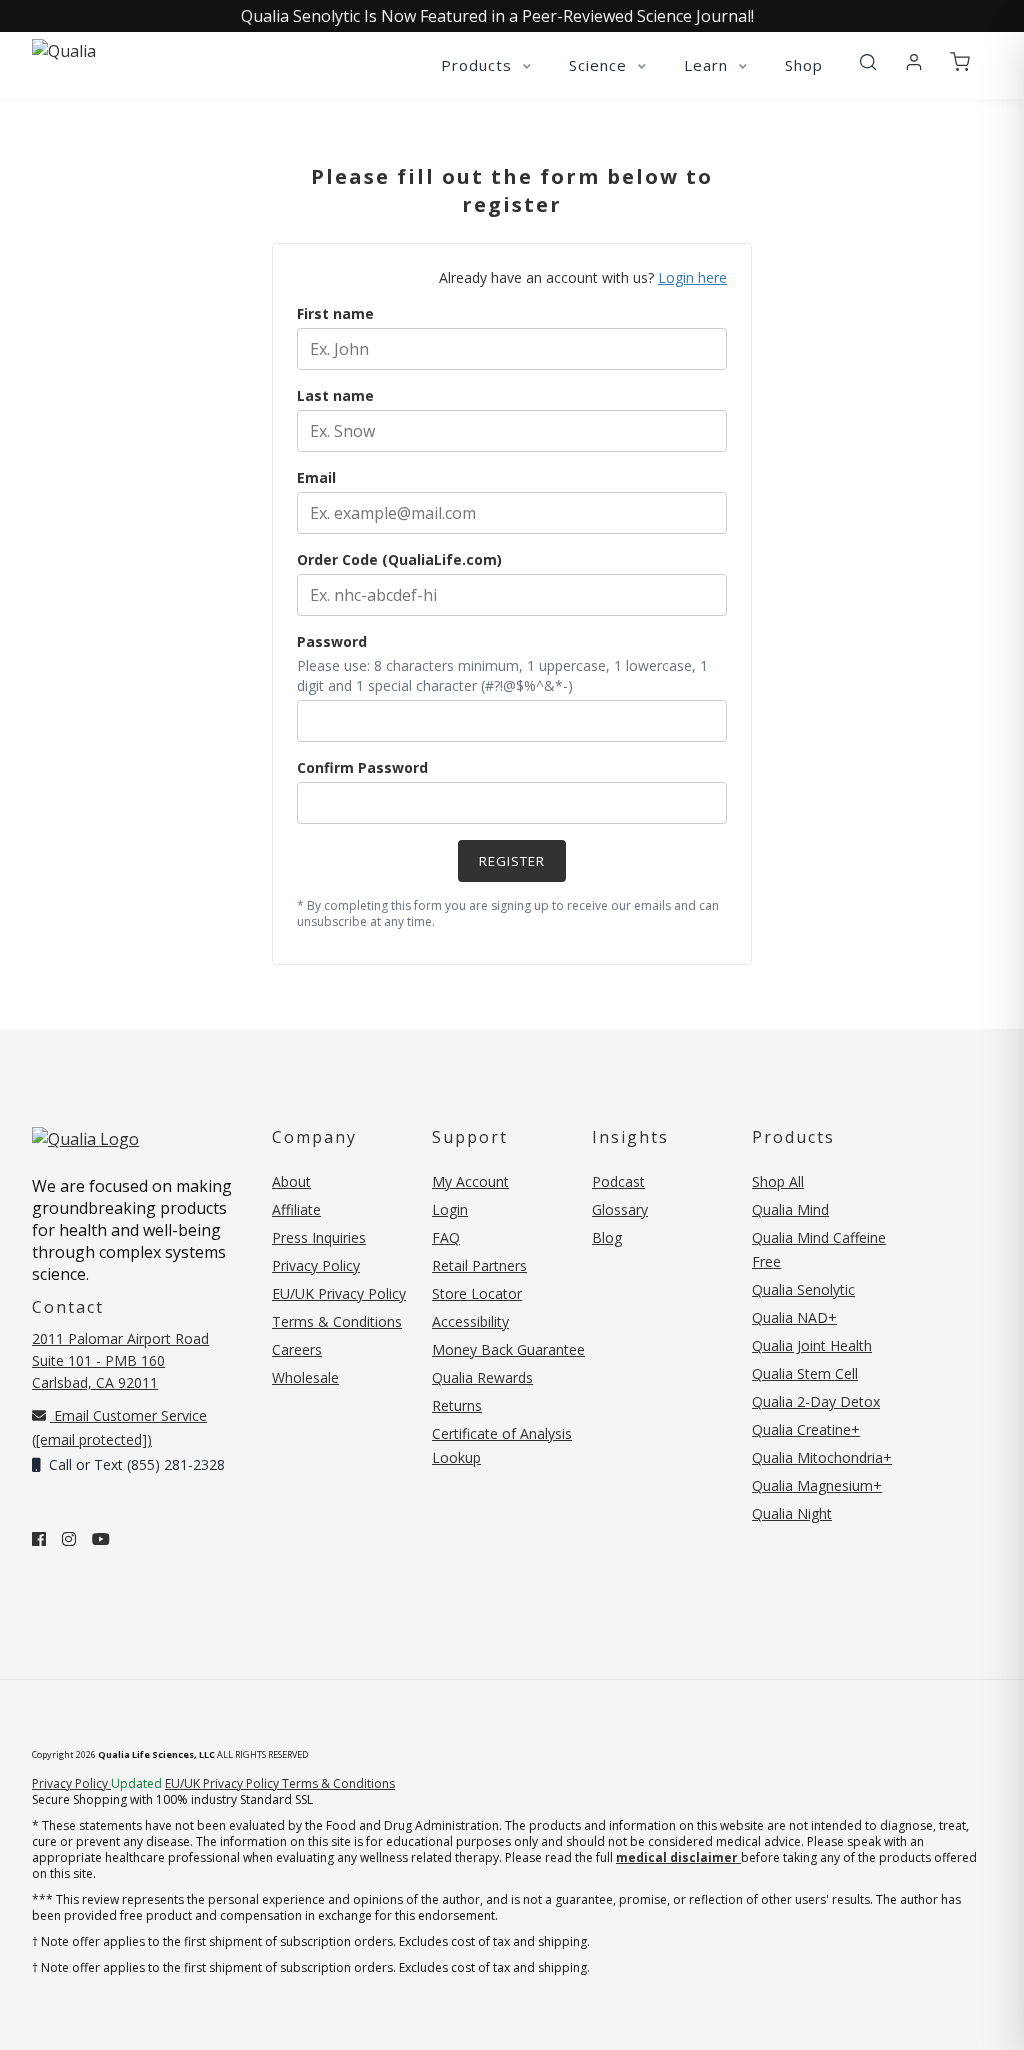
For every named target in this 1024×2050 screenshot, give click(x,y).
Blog (607, 1237)
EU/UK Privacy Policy (339, 1293)
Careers (297, 1349)
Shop (804, 65)
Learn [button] (708, 65)
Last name (335, 395)
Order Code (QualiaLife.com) (399, 559)
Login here (692, 277)
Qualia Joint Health (812, 1345)
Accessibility (470, 1321)
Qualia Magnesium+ (817, 1485)
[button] (868, 63)
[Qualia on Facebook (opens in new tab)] (39, 1539)
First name (335, 313)
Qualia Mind (790, 1209)
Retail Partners (479, 1265)
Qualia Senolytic (803, 1289)
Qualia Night (792, 1513)
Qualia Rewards (482, 1377)
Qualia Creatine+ (806, 1429)
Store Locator (477, 1293)
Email (316, 477)
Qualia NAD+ (794, 1317)
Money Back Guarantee (508, 1349)
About (291, 1181)
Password (332, 641)
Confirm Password (362, 767)
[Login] (914, 63)
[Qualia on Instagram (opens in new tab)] (69, 1539)
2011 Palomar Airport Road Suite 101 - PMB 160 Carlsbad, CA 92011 (120, 1360)
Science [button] (600, 65)
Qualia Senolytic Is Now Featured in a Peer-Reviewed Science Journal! (497, 16)
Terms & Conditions (337, 1321)
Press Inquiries (319, 1237)
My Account (470, 1181)
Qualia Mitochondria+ (822, 1457)
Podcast (618, 1181)
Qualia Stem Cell (805, 1373)
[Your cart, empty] (960, 63)
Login (450, 1209)
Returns (457, 1405)
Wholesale (305, 1377)
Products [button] (479, 65)
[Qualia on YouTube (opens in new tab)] (101, 1539)
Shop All (778, 1181)
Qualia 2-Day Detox (816, 1401)
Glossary (620, 1209)
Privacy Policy (316, 1265)
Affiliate (296, 1209)
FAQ (446, 1237)
